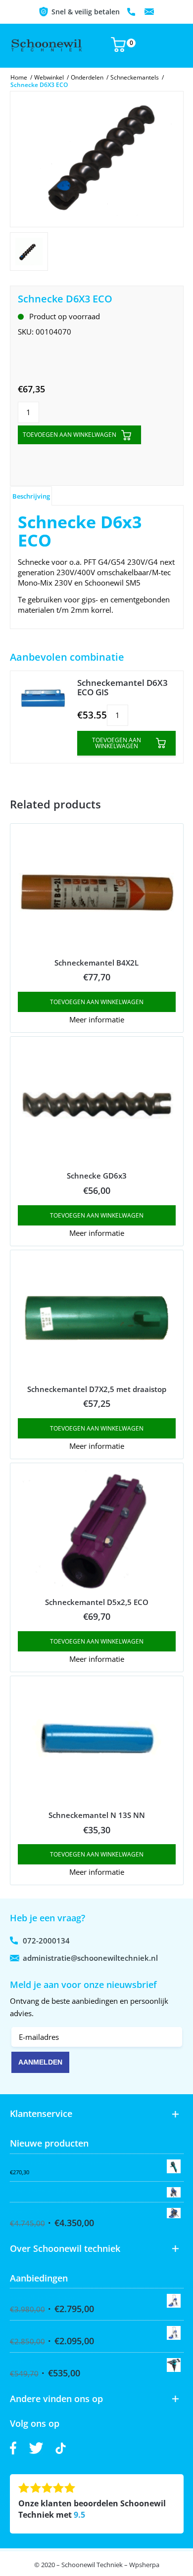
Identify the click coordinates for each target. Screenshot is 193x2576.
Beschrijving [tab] (31, 496)
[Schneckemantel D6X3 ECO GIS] (43, 698)
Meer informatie (97, 1019)
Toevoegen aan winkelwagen (70, 435)
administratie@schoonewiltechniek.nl (149, 12)
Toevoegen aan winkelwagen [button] (97, 1002)
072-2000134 (132, 12)
